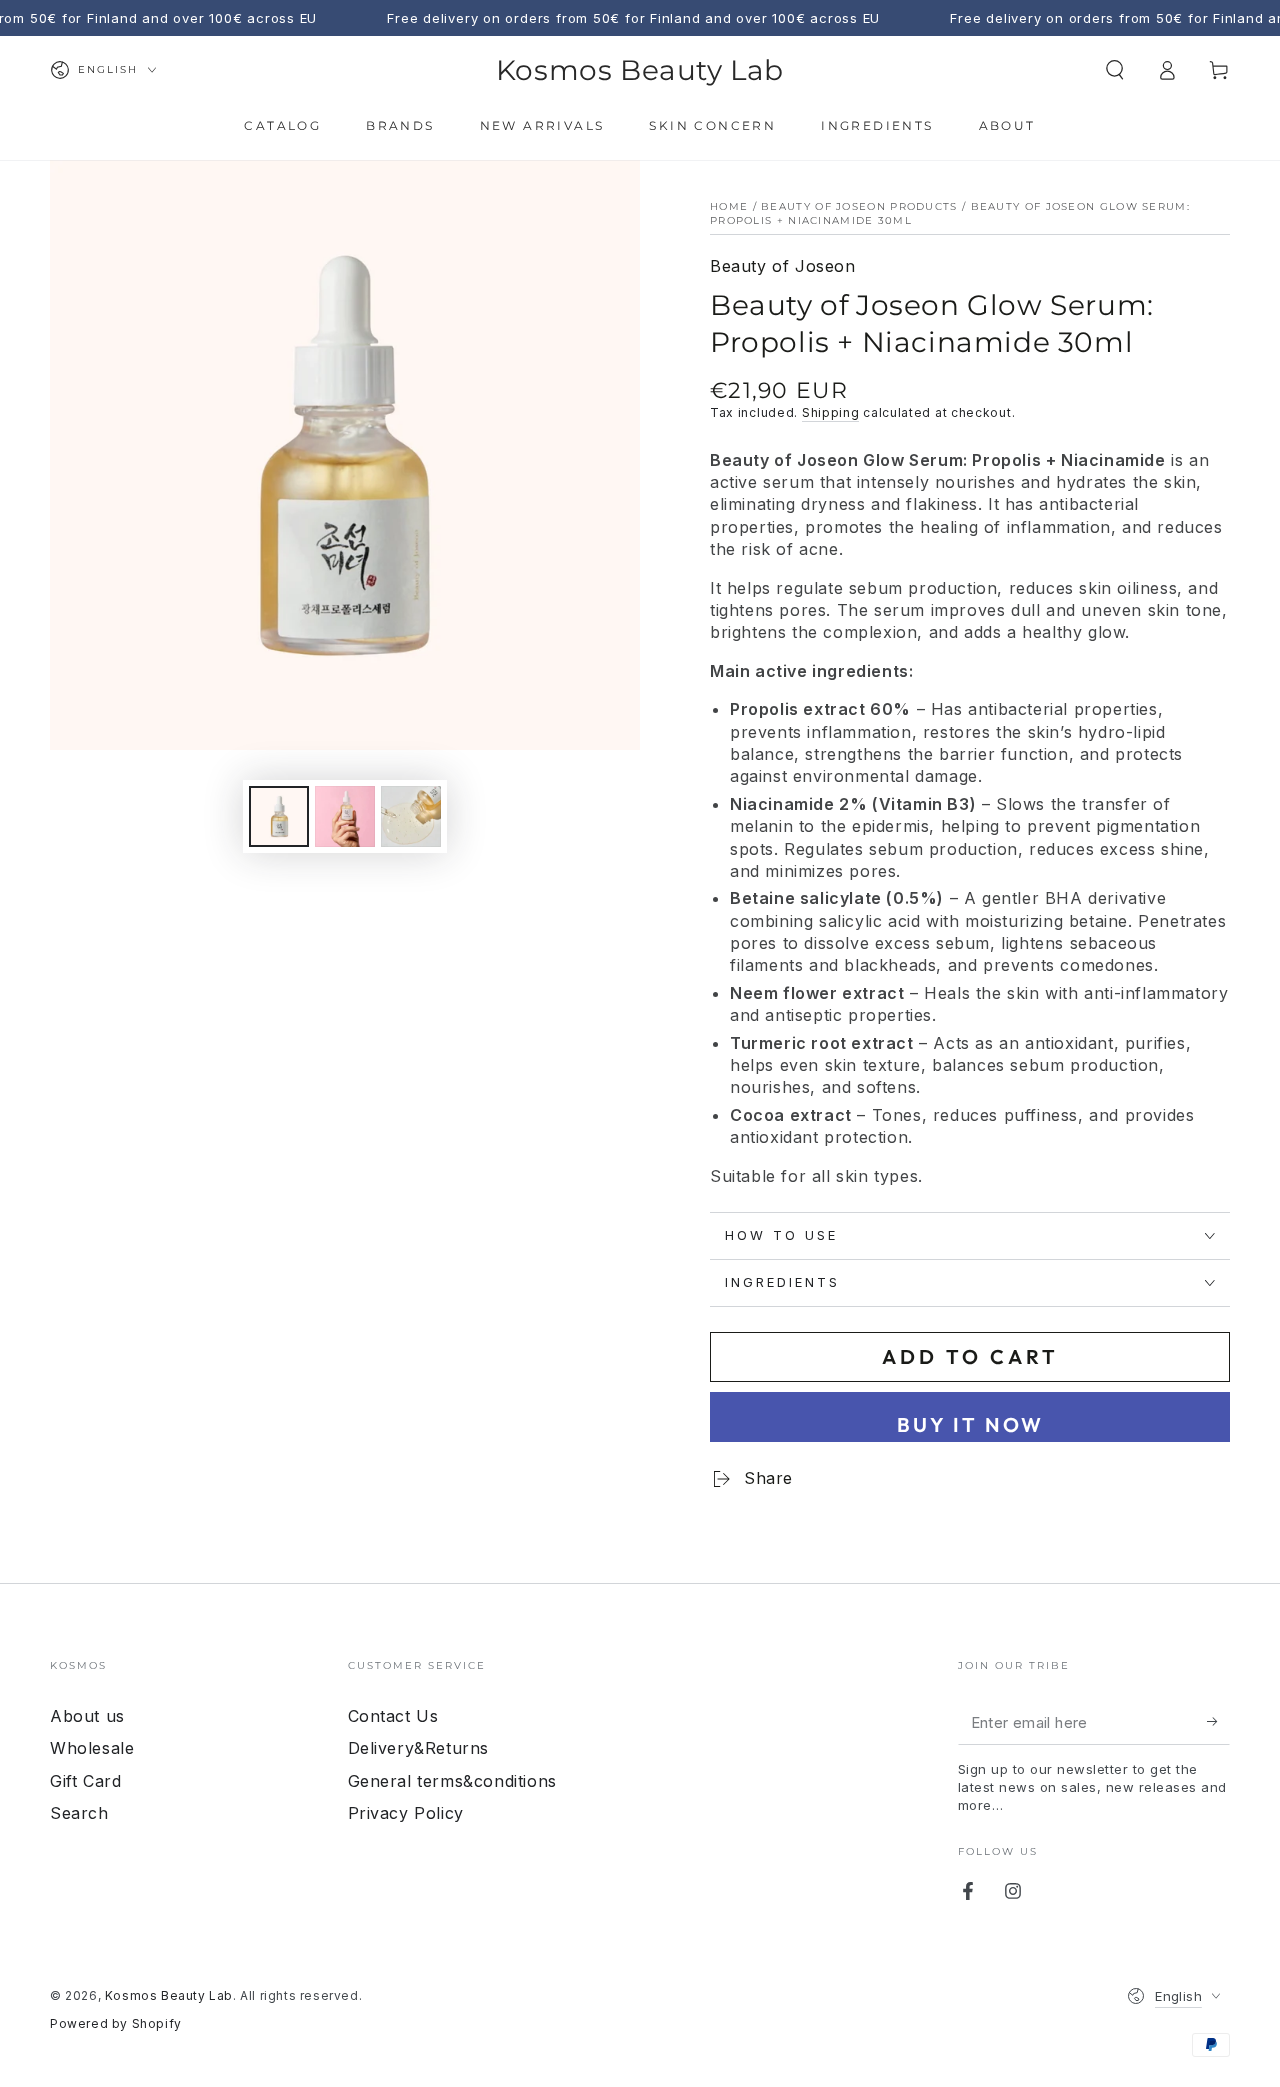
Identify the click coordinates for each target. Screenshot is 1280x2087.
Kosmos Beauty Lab (169, 1995)
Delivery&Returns (419, 1748)
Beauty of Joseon (783, 266)
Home (729, 206)
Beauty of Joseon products (859, 206)
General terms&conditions (452, 1781)
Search (79, 1813)
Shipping (831, 412)
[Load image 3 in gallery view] (411, 816)
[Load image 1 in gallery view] (279, 816)
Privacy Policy (406, 1813)
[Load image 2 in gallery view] (345, 816)
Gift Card (85, 1781)
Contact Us (393, 1716)
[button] (1115, 70)
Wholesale (92, 1748)
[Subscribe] (1218, 1722)
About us (87, 1716)
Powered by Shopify (116, 2023)
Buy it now (970, 1424)
